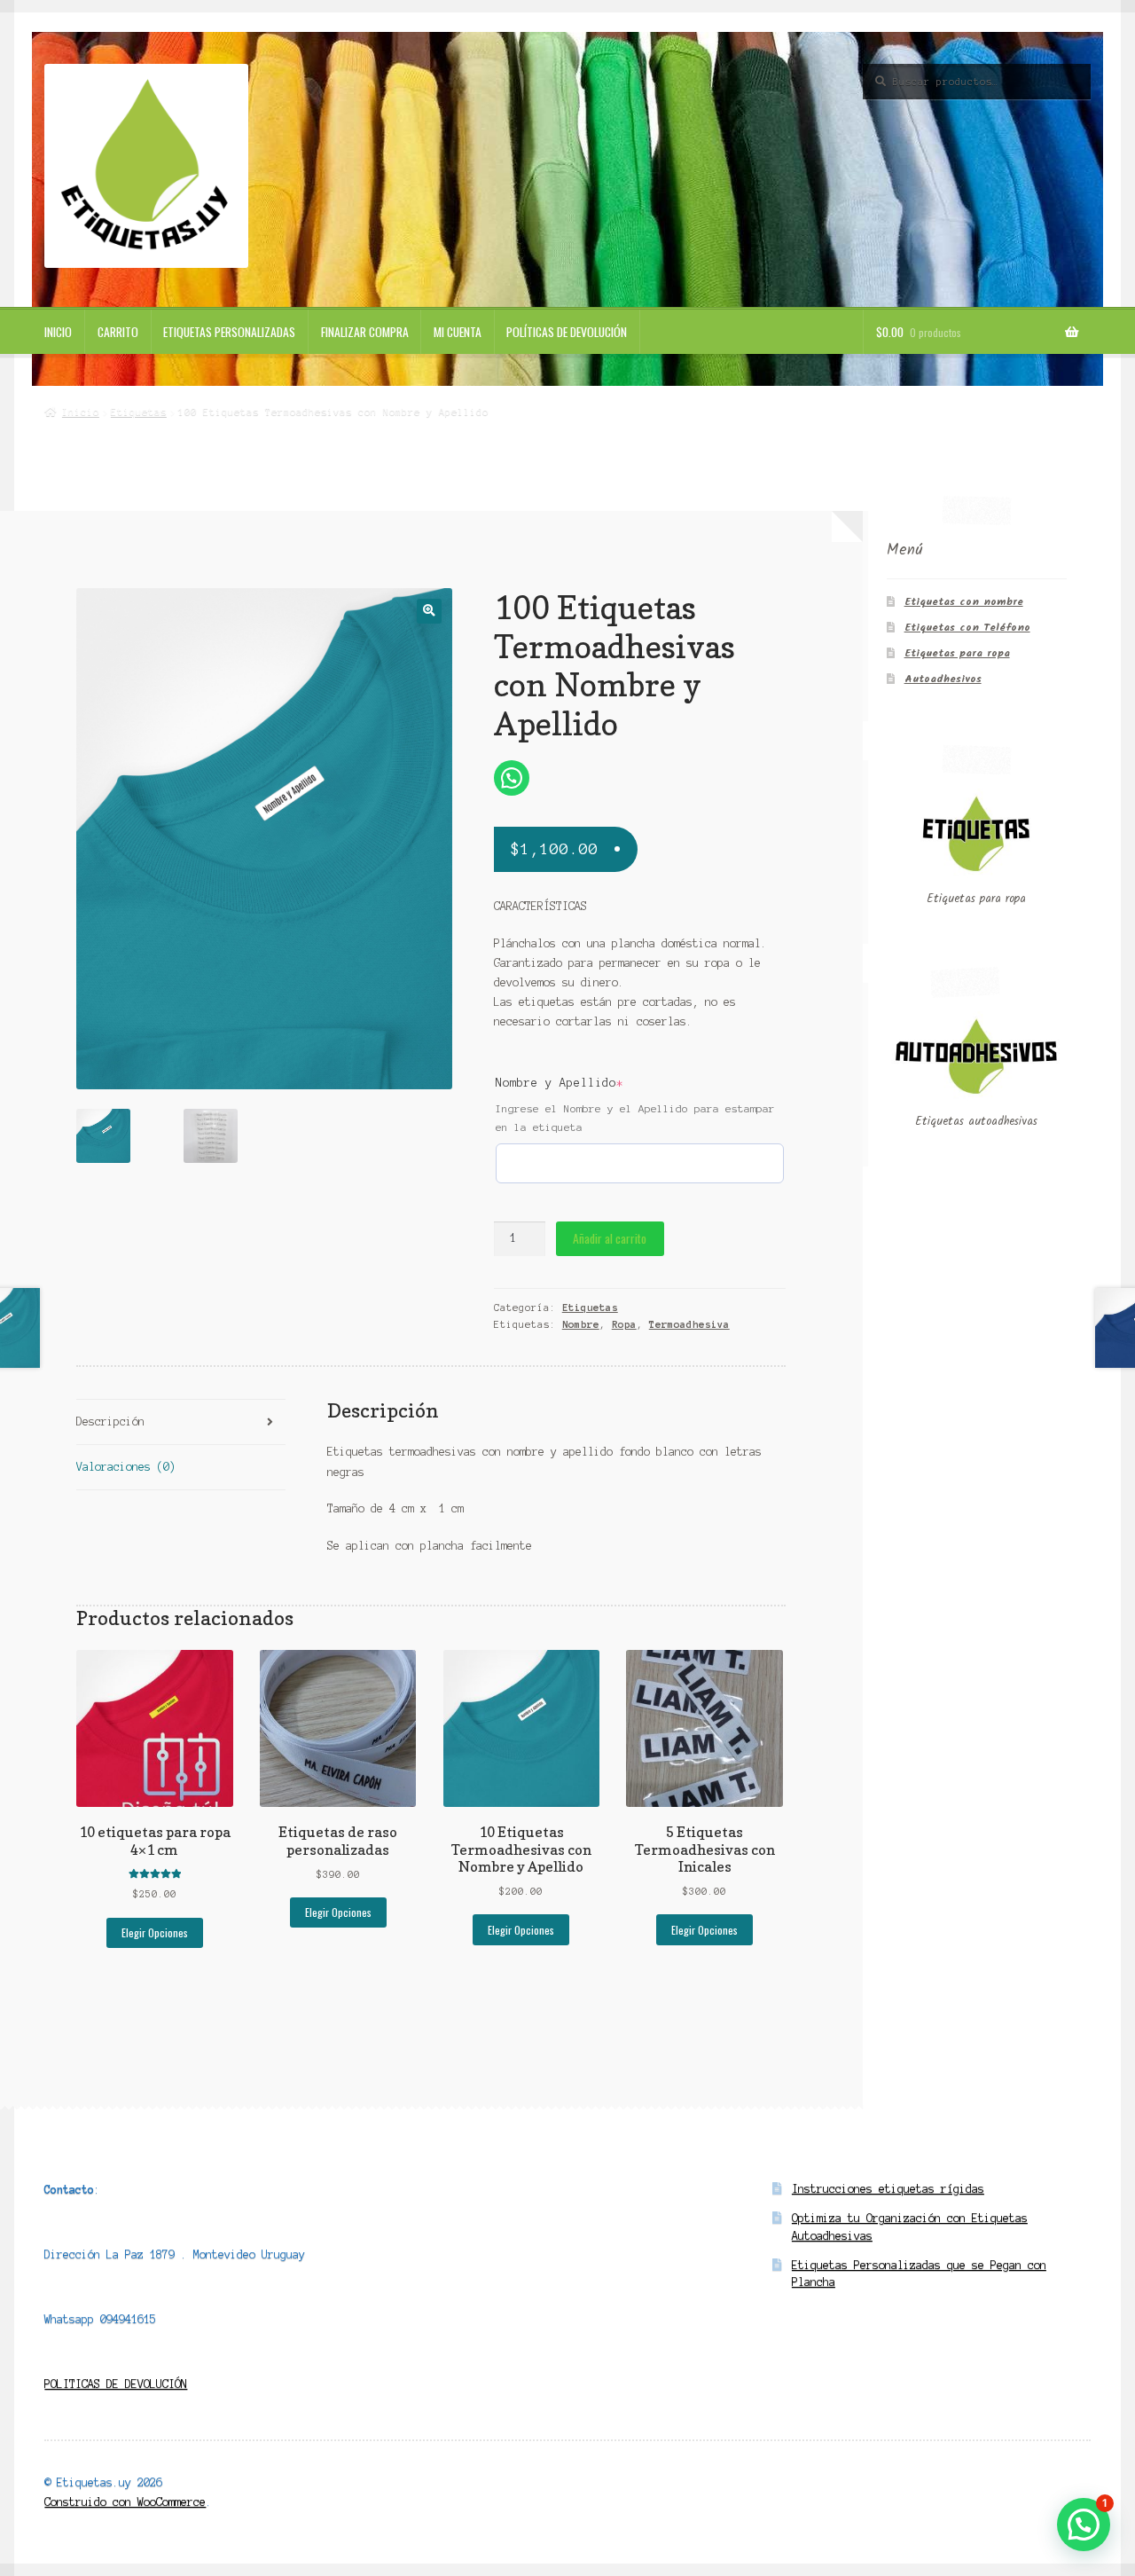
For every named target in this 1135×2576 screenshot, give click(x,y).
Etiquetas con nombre (964, 602)
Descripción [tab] (110, 1422)
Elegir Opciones (155, 1932)
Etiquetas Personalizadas (229, 332)
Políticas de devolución (567, 332)
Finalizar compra (365, 332)
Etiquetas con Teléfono (967, 628)
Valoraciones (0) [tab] (126, 1467)
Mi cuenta (458, 332)
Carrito (118, 332)
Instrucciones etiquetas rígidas (888, 2189)
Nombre (581, 1324)
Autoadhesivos (943, 679)
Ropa (624, 1324)
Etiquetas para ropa (957, 653)
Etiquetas (139, 412)
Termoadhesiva (689, 1324)
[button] (429, 611)
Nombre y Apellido (595, 1083)
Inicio (58, 332)
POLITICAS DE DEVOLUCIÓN (116, 2384)
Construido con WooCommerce (125, 2502)
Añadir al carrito (610, 1238)
